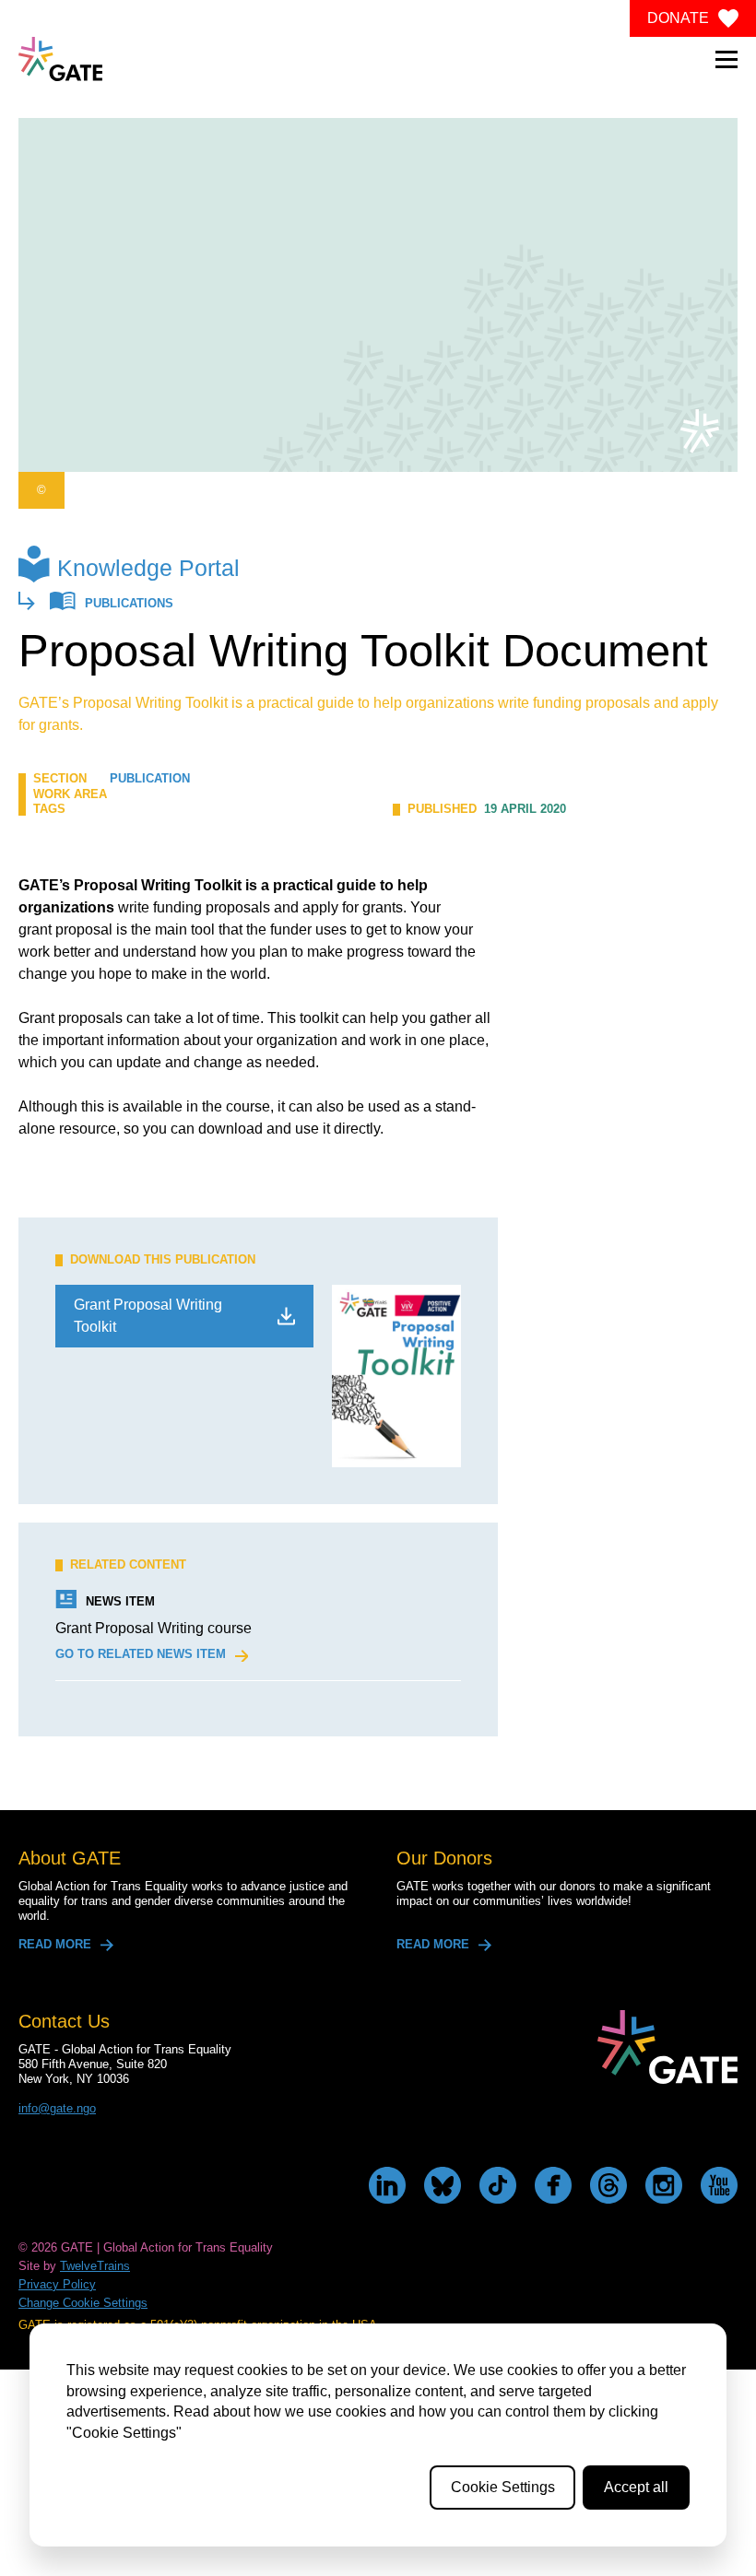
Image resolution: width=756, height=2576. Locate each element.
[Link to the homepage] (60, 59)
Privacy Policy (57, 2284)
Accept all (636, 2487)
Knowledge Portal (148, 568)
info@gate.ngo (57, 2108)
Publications (129, 604)
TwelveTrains (95, 2266)
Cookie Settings (503, 2487)
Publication (150, 778)
